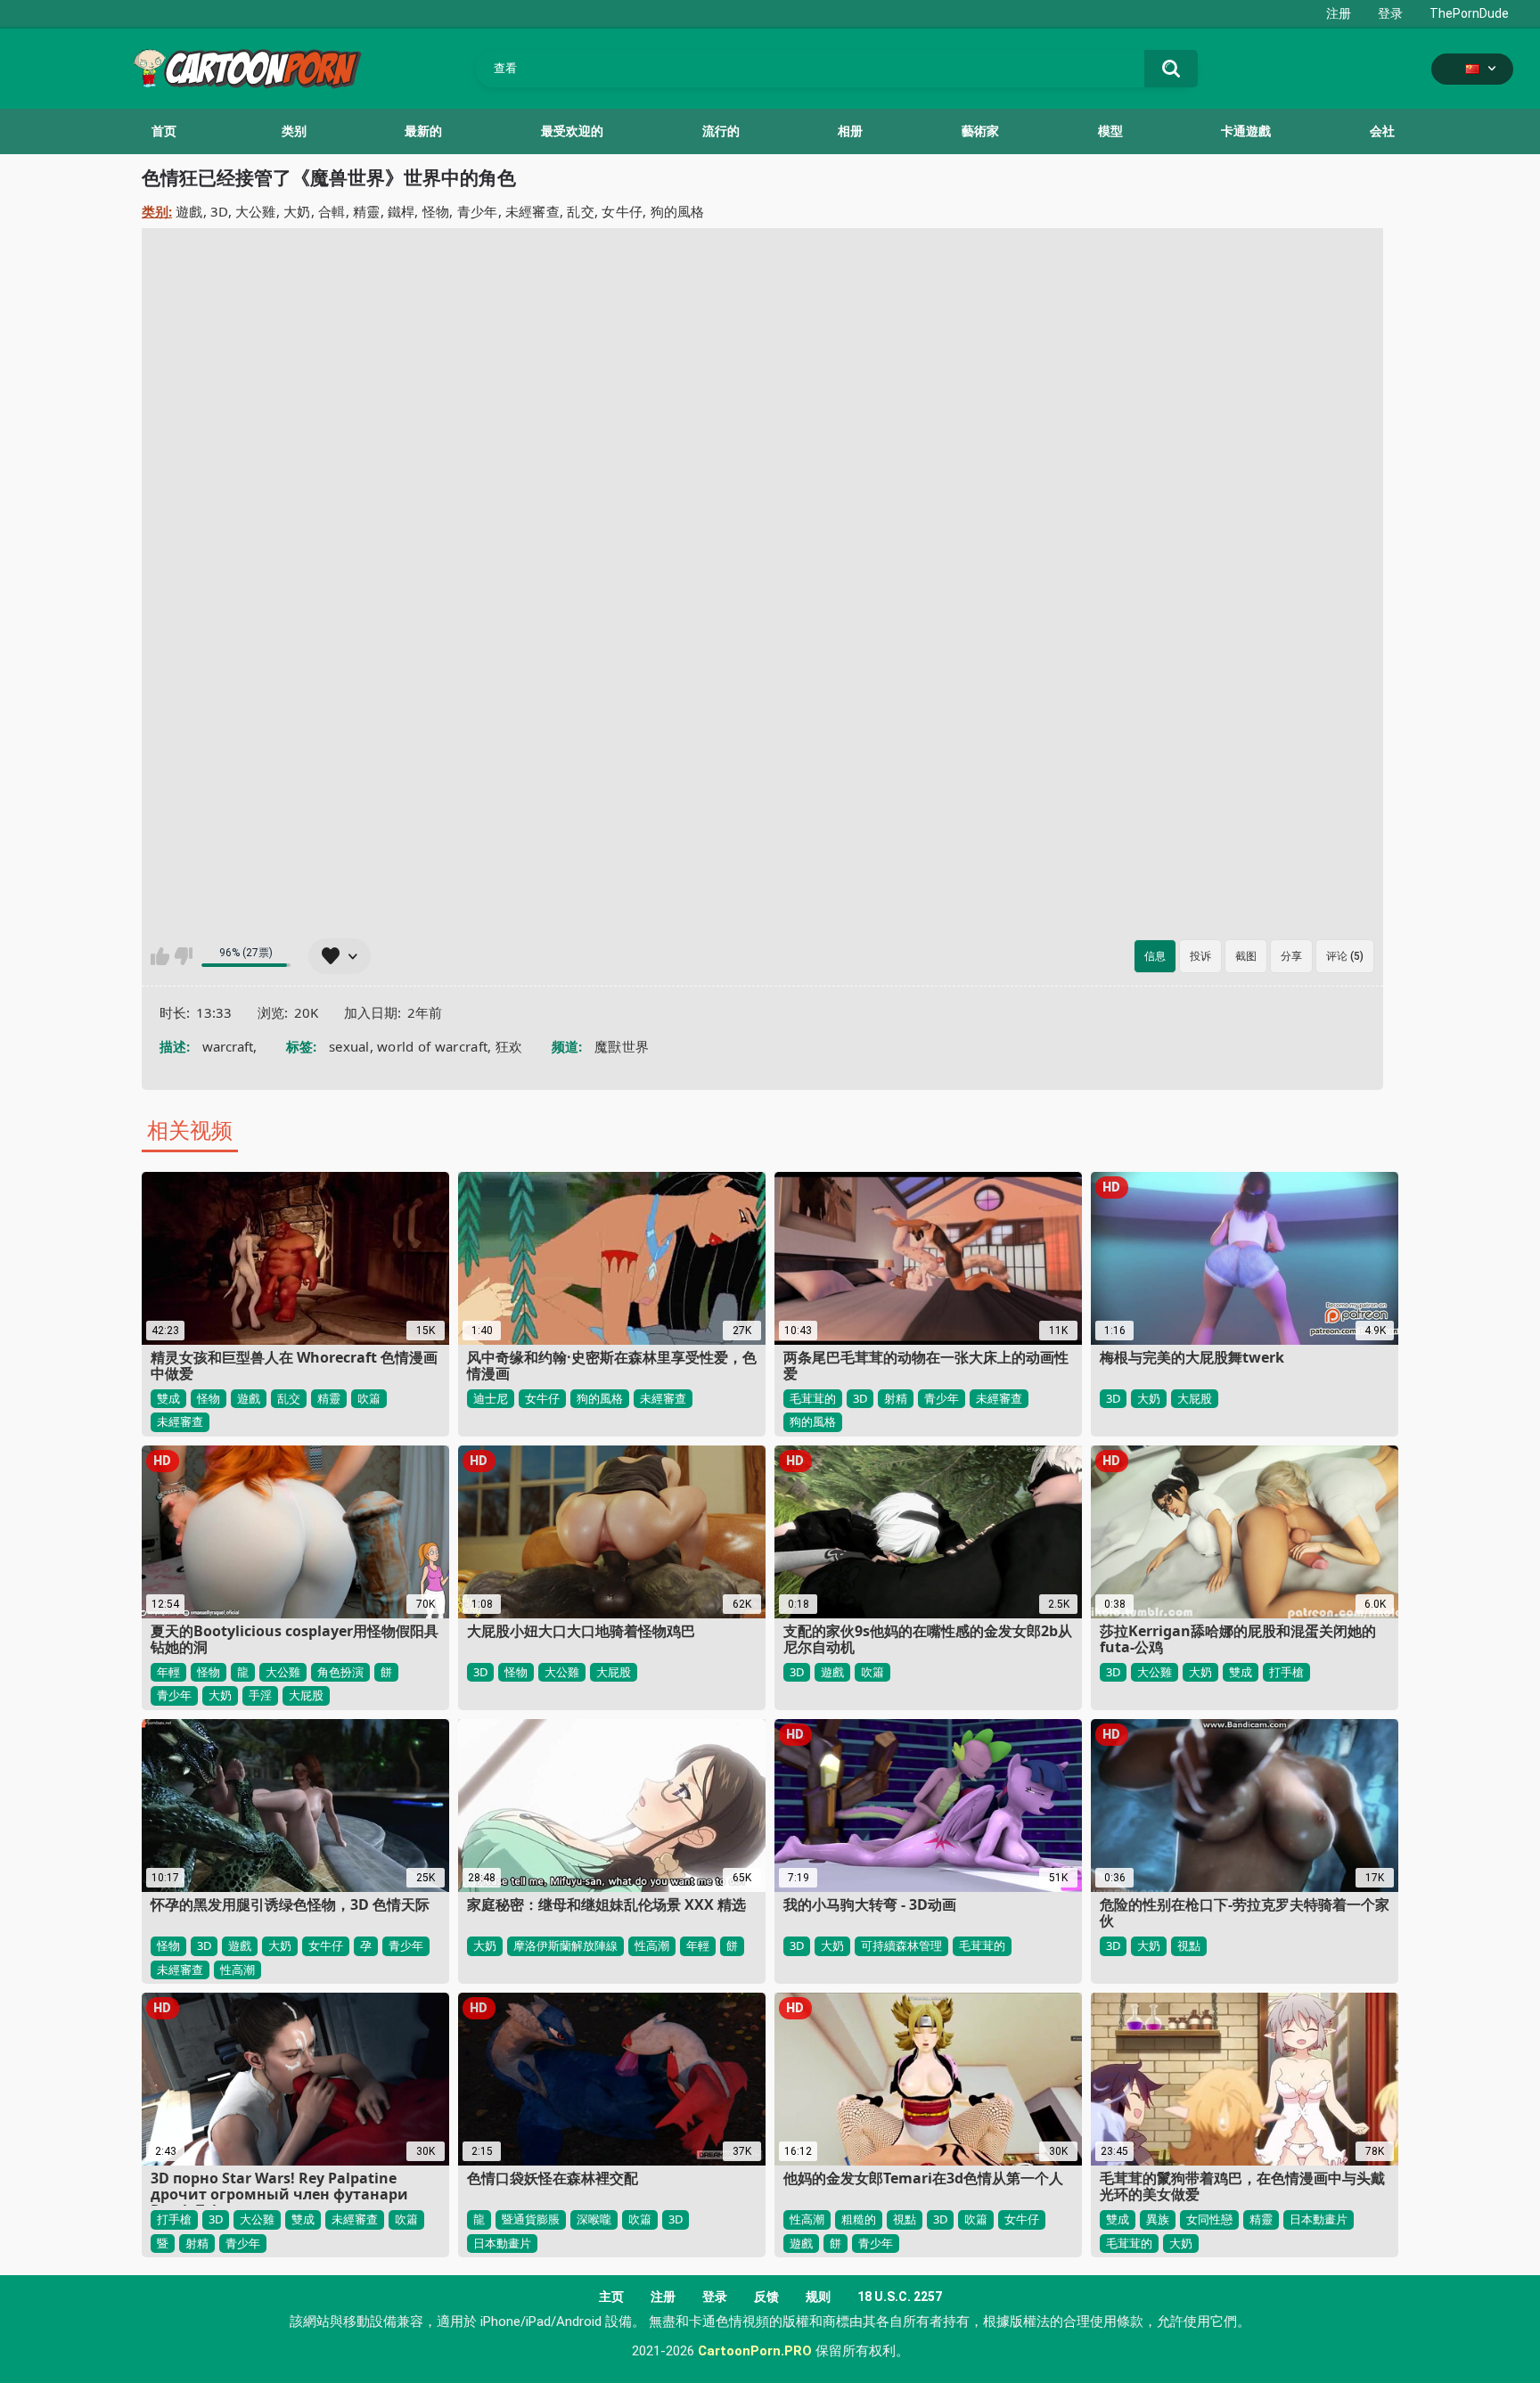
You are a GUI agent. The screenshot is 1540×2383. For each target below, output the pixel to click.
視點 (1189, 1945)
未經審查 (532, 211)
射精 (896, 1398)
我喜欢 (160, 956)
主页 (611, 2297)
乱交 (581, 211)
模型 (1110, 131)
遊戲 (189, 211)
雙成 (168, 1398)
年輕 (168, 1672)
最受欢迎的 (572, 131)
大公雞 (256, 211)
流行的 (721, 131)
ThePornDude (1469, 13)
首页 (164, 131)
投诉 (1200, 956)
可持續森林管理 (901, 1945)
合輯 (332, 211)
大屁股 (1195, 1398)
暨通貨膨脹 (531, 2219)
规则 (818, 2297)
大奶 (297, 211)
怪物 (436, 211)
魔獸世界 (622, 1046)
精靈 (367, 211)
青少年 (478, 211)
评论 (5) (1345, 956)
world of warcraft (432, 1046)
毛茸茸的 (813, 1398)
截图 (1246, 956)
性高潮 (238, 1969)
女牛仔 (622, 211)
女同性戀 (1209, 2219)
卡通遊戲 (1246, 131)
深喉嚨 (594, 2219)
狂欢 (509, 1046)
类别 (294, 131)
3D (219, 211)
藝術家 (980, 131)
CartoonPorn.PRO (755, 2351)
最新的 (423, 131)
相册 (850, 131)
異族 (1158, 2219)
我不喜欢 (183, 956)
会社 (1382, 131)
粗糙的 (859, 2219)
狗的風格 (678, 211)
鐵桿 (401, 211)
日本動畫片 (502, 2243)
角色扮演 (340, 1672)
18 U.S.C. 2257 (900, 2297)
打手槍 (1286, 1672)
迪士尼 (491, 1398)
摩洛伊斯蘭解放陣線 (565, 1945)
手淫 (260, 1695)
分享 (1291, 956)
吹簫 (369, 1398)
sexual (349, 1046)
